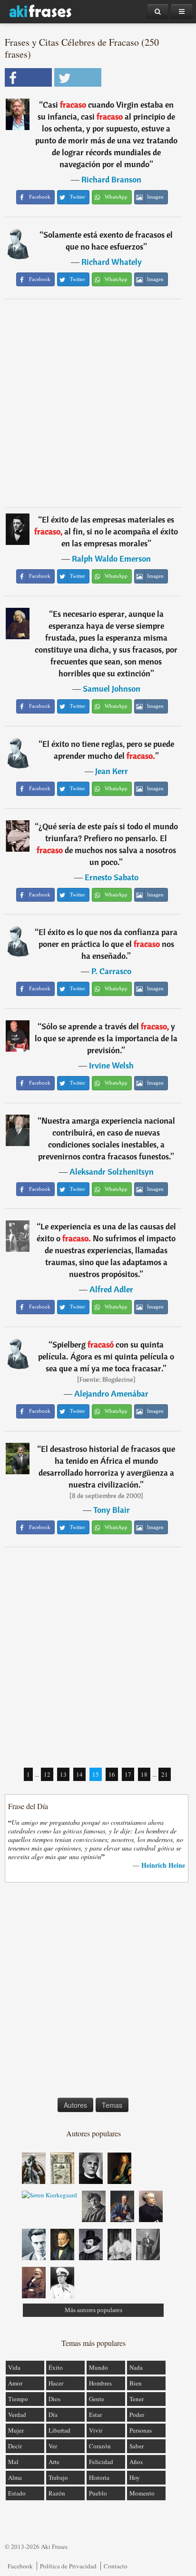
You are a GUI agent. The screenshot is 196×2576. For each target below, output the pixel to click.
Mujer (16, 2430)
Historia (99, 2477)
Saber (137, 2446)
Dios (54, 2399)
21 (165, 1774)
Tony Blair (112, 1510)
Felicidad (101, 2462)
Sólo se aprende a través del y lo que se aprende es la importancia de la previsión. (106, 1038)
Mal (13, 2462)
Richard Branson (111, 179)
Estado (17, 2493)
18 (144, 1774)
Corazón (100, 2446)
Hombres (100, 2383)
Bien (136, 2383)
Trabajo (58, 2477)
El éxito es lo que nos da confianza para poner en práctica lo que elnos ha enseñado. (108, 944)
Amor (15, 2383)
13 (63, 1774)
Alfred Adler (111, 1289)
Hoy (135, 2477)
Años (136, 2462)
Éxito (56, 2367)
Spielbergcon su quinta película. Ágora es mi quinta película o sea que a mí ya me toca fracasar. (106, 1356)
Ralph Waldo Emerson (111, 558)
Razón (57, 2493)
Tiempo (18, 2399)
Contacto (116, 2566)
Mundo (98, 2367)
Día (53, 2415)
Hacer (56, 2383)
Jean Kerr (112, 771)
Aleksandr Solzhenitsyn (112, 1172)
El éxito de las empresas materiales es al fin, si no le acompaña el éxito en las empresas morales (106, 531)
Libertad (59, 2430)
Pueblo (98, 2493)
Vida (14, 2367)
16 (112, 1774)
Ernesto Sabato (112, 877)
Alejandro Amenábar (111, 1394)
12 (47, 1774)
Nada (136, 2367)
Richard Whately (112, 262)
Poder (137, 2415)
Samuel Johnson (112, 689)
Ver (53, 2446)
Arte (54, 2462)
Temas (112, 2105)
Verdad (17, 2415)
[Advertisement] (98, 403)
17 (128, 1774)
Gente (97, 2399)
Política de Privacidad (68, 2566)
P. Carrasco (111, 971)
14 (79, 1774)
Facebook (20, 2566)
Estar (95, 2415)
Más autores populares (93, 2310)
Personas (141, 2430)
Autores (75, 2105)
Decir (15, 2446)
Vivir (96, 2430)
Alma (15, 2477)
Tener (137, 2399)
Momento (142, 2493)
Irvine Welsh (111, 1065)
